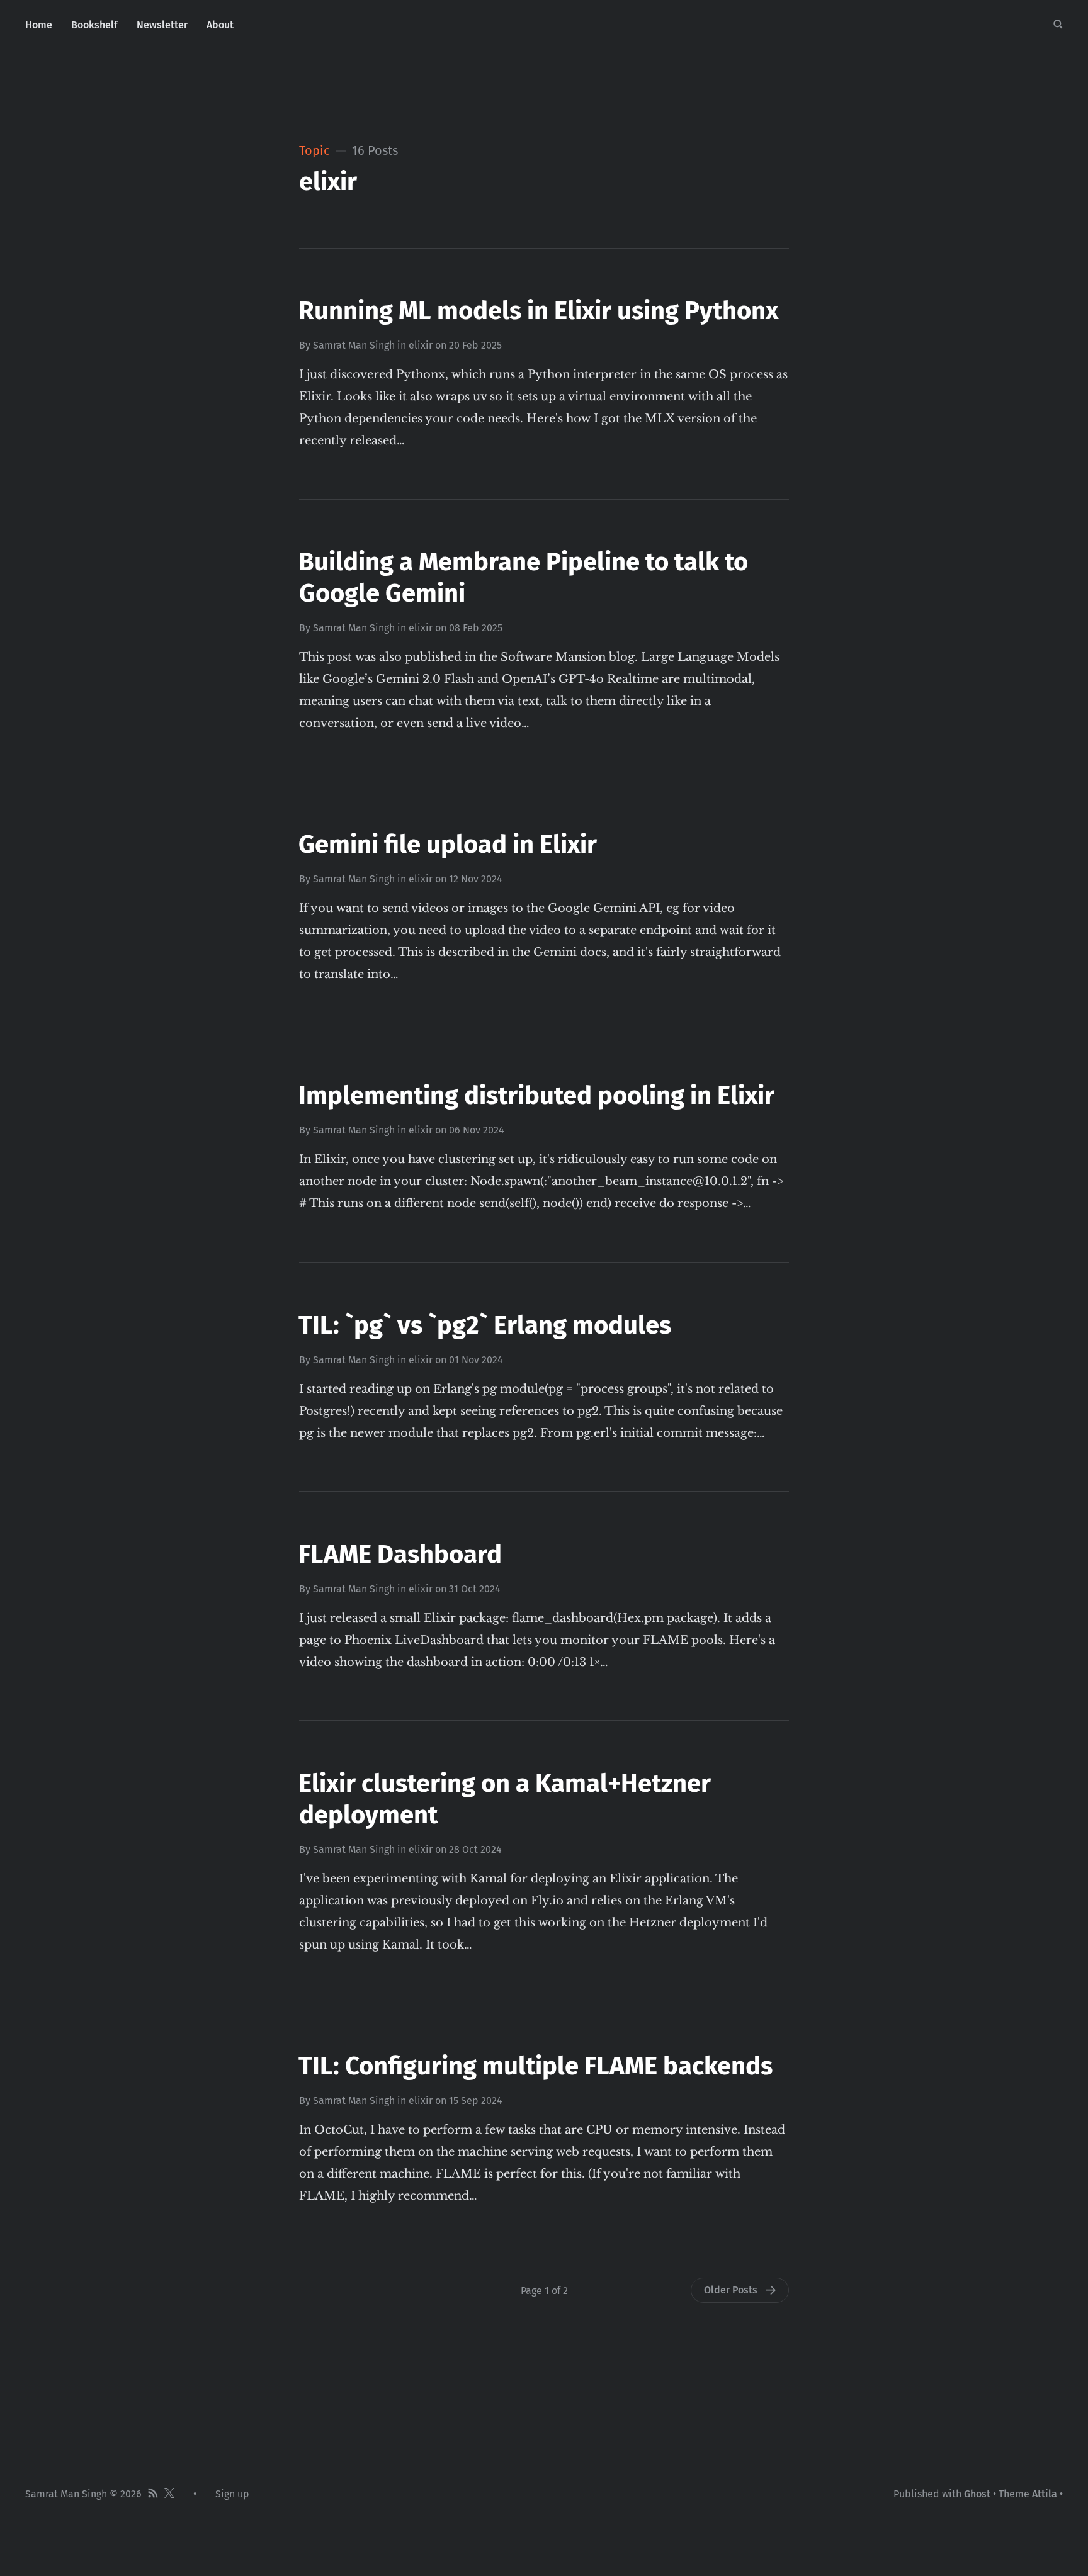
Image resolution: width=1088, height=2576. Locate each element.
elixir (421, 345)
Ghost (977, 2494)
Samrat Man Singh (354, 345)
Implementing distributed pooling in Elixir (536, 1096)
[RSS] (153, 2494)
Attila (1045, 2494)
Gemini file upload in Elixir (448, 845)
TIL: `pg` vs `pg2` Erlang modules (485, 1325)
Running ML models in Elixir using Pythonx (538, 311)
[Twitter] (169, 2494)
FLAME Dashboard (400, 1555)
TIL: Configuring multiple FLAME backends (535, 2066)
